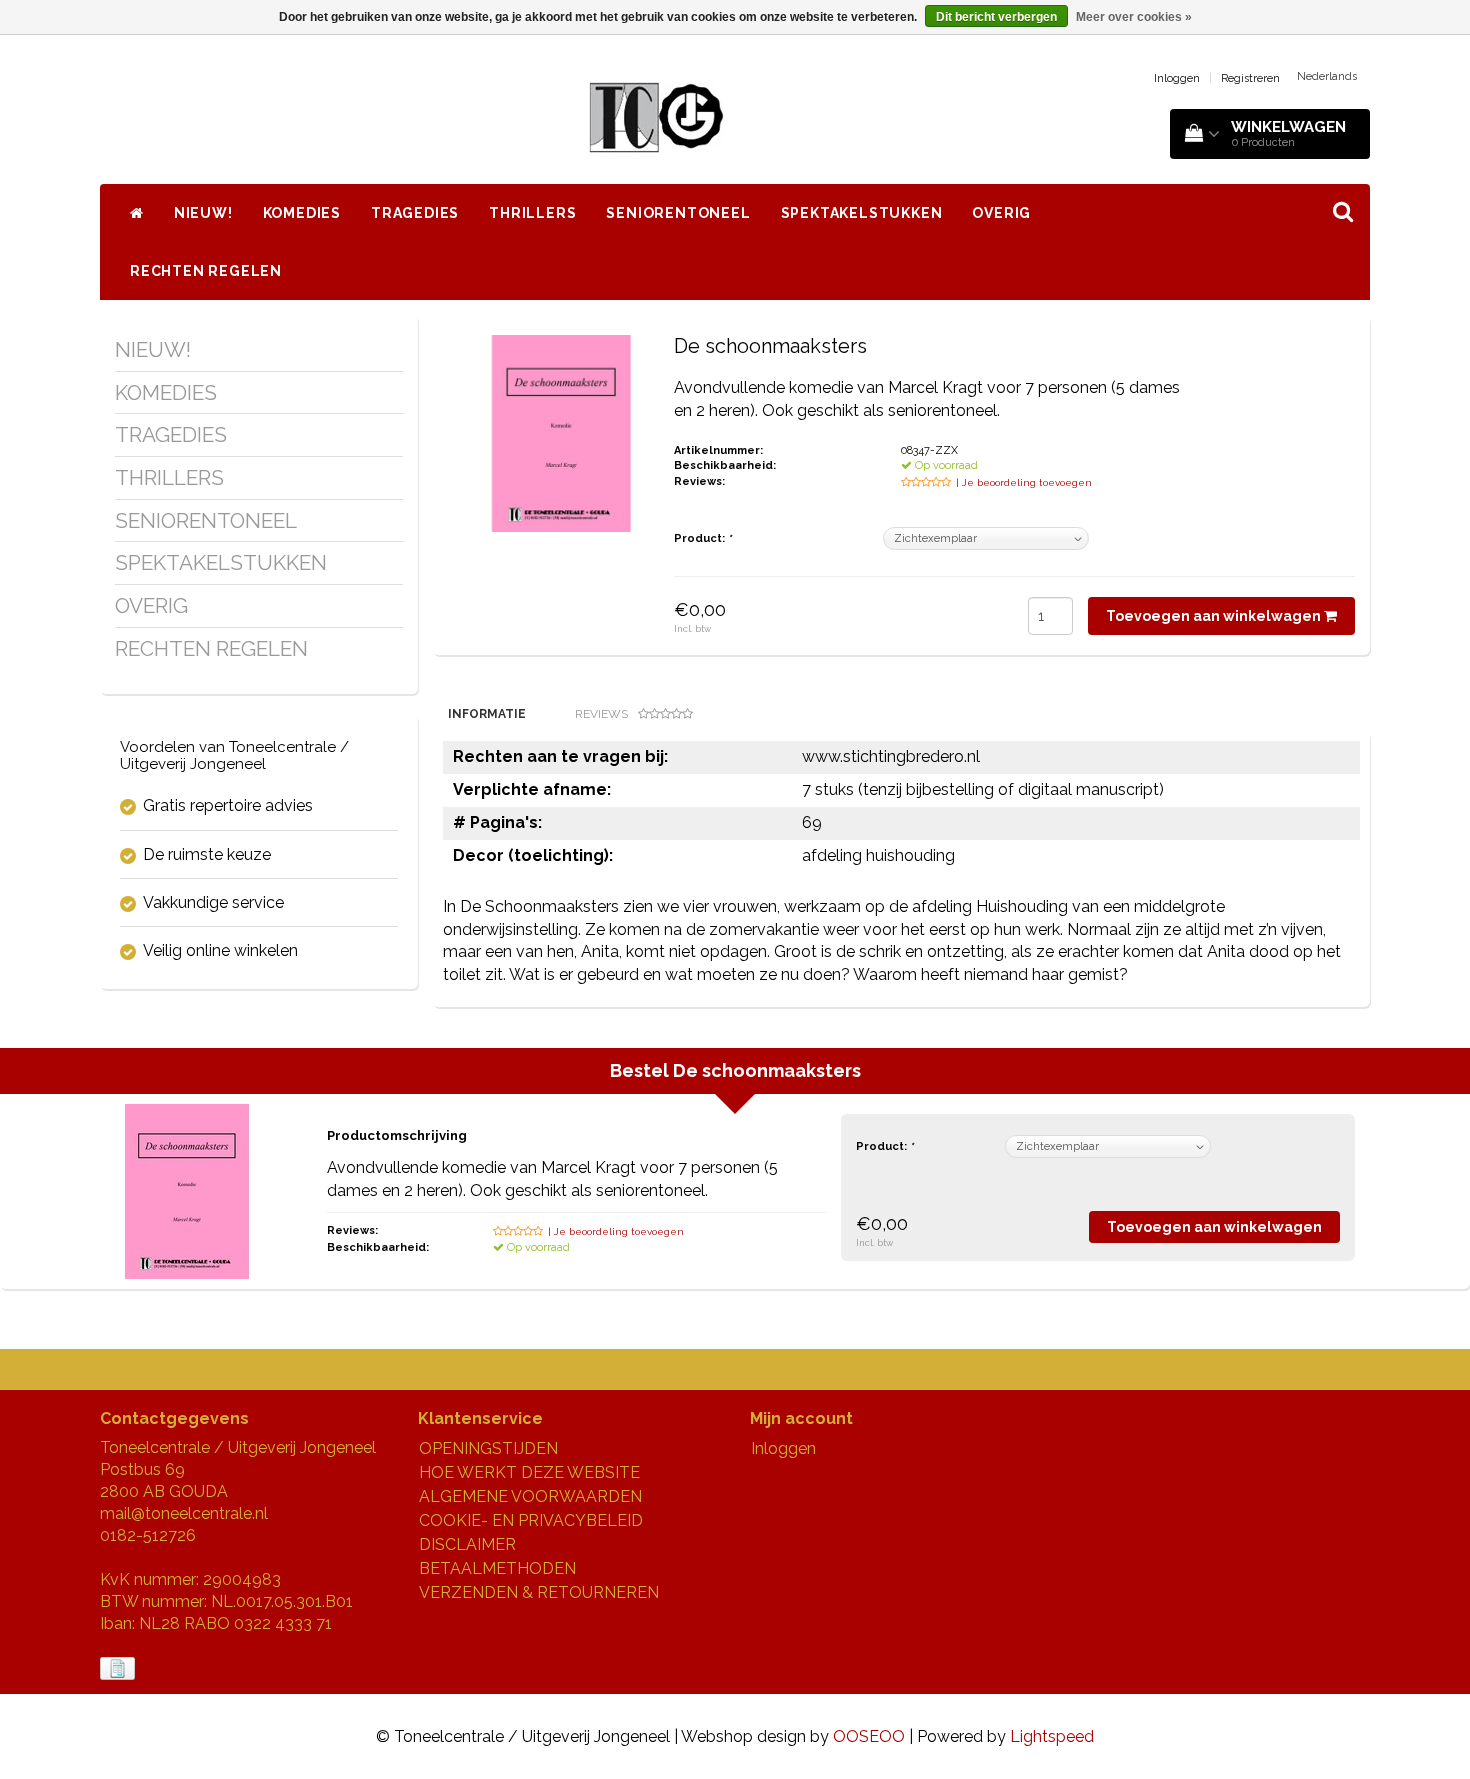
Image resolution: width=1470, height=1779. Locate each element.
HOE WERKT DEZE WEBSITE (529, 1472)
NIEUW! (203, 213)
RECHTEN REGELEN (206, 271)
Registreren (1250, 78)
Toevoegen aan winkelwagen (1215, 616)
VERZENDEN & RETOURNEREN (539, 1592)
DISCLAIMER (467, 1544)
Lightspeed (1052, 1736)
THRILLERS (532, 213)
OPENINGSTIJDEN (488, 1448)
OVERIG (1001, 213)
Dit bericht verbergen (996, 17)
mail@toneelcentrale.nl (184, 1513)
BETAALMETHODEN (497, 1568)
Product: (702, 538)
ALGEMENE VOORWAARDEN (530, 1496)
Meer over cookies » (1134, 17)
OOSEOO (869, 1736)
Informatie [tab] (487, 714)
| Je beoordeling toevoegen (1024, 482)
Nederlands (1327, 76)
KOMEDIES (302, 213)
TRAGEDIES (415, 213)
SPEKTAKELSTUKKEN (862, 213)
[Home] (137, 213)
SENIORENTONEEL (678, 213)
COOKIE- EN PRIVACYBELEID (531, 1520)
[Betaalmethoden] (119, 1669)
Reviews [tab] (601, 714)
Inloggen (1177, 78)
